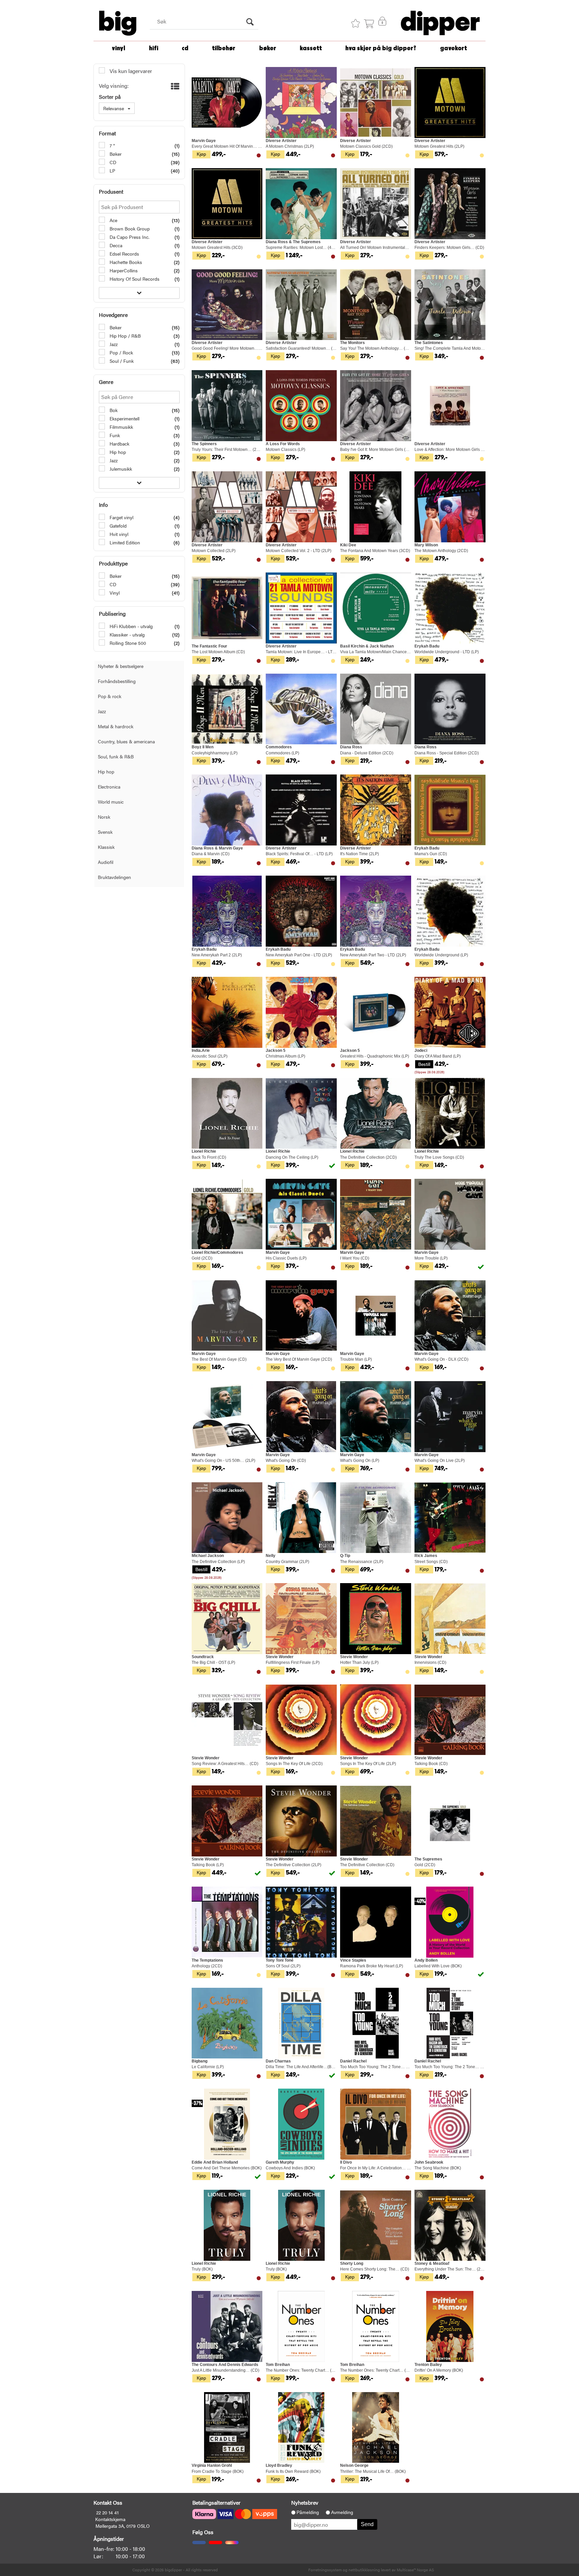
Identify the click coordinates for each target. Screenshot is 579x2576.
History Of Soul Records (134, 279)
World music (111, 802)
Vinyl (119, 48)
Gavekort (454, 48)
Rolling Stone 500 (127, 643)
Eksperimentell (124, 418)
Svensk (105, 832)
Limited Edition (124, 542)
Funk (114, 435)
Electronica (109, 787)
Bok (113, 410)
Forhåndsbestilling (117, 681)
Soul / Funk (121, 361)
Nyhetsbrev (305, 2502)
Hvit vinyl (118, 534)
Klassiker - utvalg (126, 634)
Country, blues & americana (126, 741)
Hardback (119, 444)
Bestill (424, 1064)
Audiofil (106, 862)
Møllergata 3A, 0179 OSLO (123, 2526)
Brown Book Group (129, 228)
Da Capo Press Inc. (129, 237)
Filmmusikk (121, 427)
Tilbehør (224, 48)
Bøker (268, 48)
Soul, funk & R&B (116, 756)
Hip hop (117, 452)
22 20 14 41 (107, 2512)
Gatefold (117, 526)
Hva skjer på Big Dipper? (381, 48)
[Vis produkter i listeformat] (174, 86)
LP (112, 171)
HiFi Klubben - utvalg (131, 626)
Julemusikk (120, 469)
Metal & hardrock (116, 726)
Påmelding (308, 2512)
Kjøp (201, 154)
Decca (115, 245)
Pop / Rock (121, 352)
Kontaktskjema (110, 2519)
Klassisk (106, 847)
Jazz (113, 344)
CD (185, 48)
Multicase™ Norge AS (415, 2570)
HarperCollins (123, 270)
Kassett (311, 48)
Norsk (104, 817)
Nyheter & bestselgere (121, 666)
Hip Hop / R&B (124, 336)
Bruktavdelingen (114, 877)
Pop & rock (110, 696)
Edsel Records (124, 254)
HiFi (154, 48)
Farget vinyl (121, 517)
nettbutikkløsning (364, 2570)
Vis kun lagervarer (130, 71)
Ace (113, 220)
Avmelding (342, 2512)
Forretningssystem (325, 2570)
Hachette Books (125, 262)
